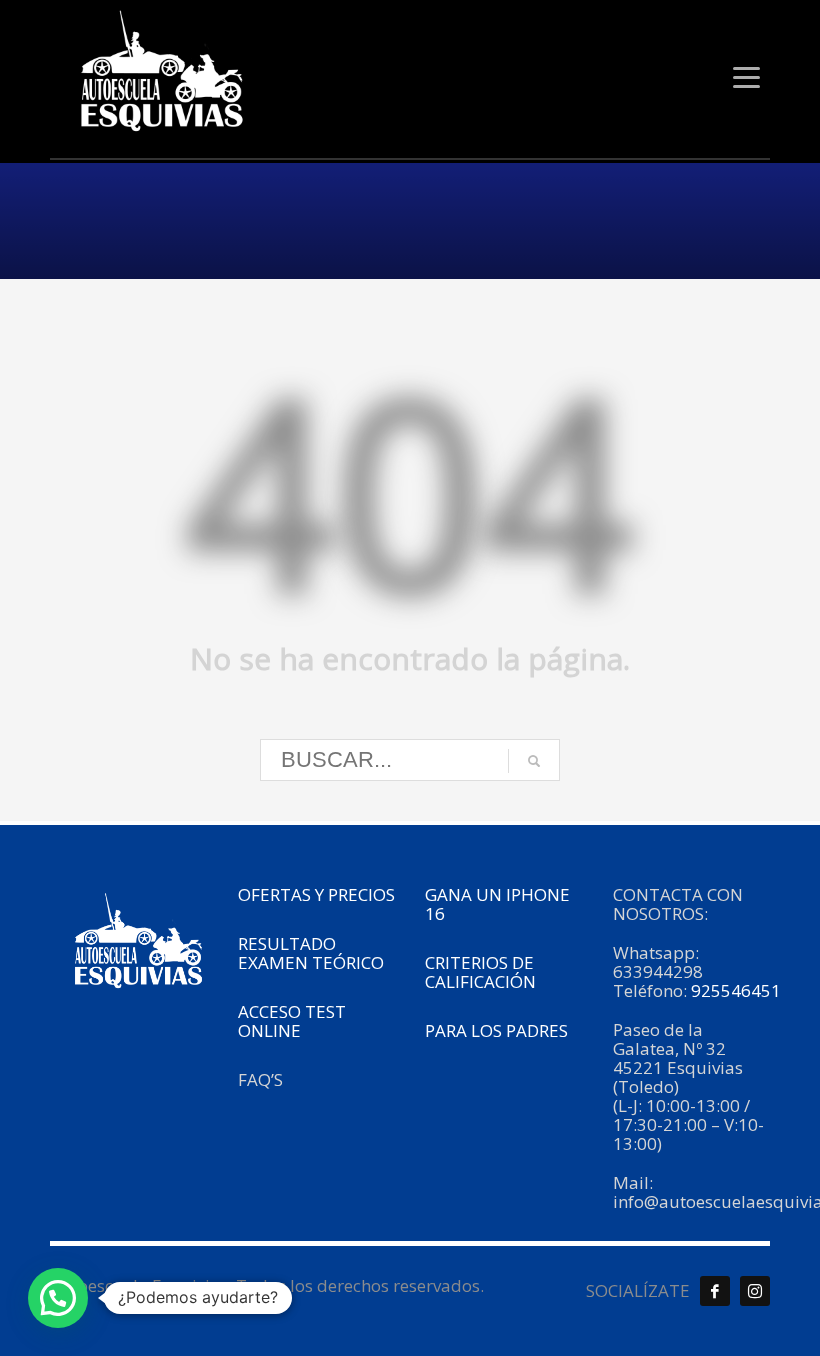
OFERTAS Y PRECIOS (316, 894)
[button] (58, 1298)
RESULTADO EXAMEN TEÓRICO (311, 953)
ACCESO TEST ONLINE (292, 1021)
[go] (534, 761)
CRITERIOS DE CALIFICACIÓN (480, 972)
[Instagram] (755, 1291)
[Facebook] (715, 1291)
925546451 (738, 990)
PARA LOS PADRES (498, 1030)
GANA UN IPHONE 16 (497, 904)
